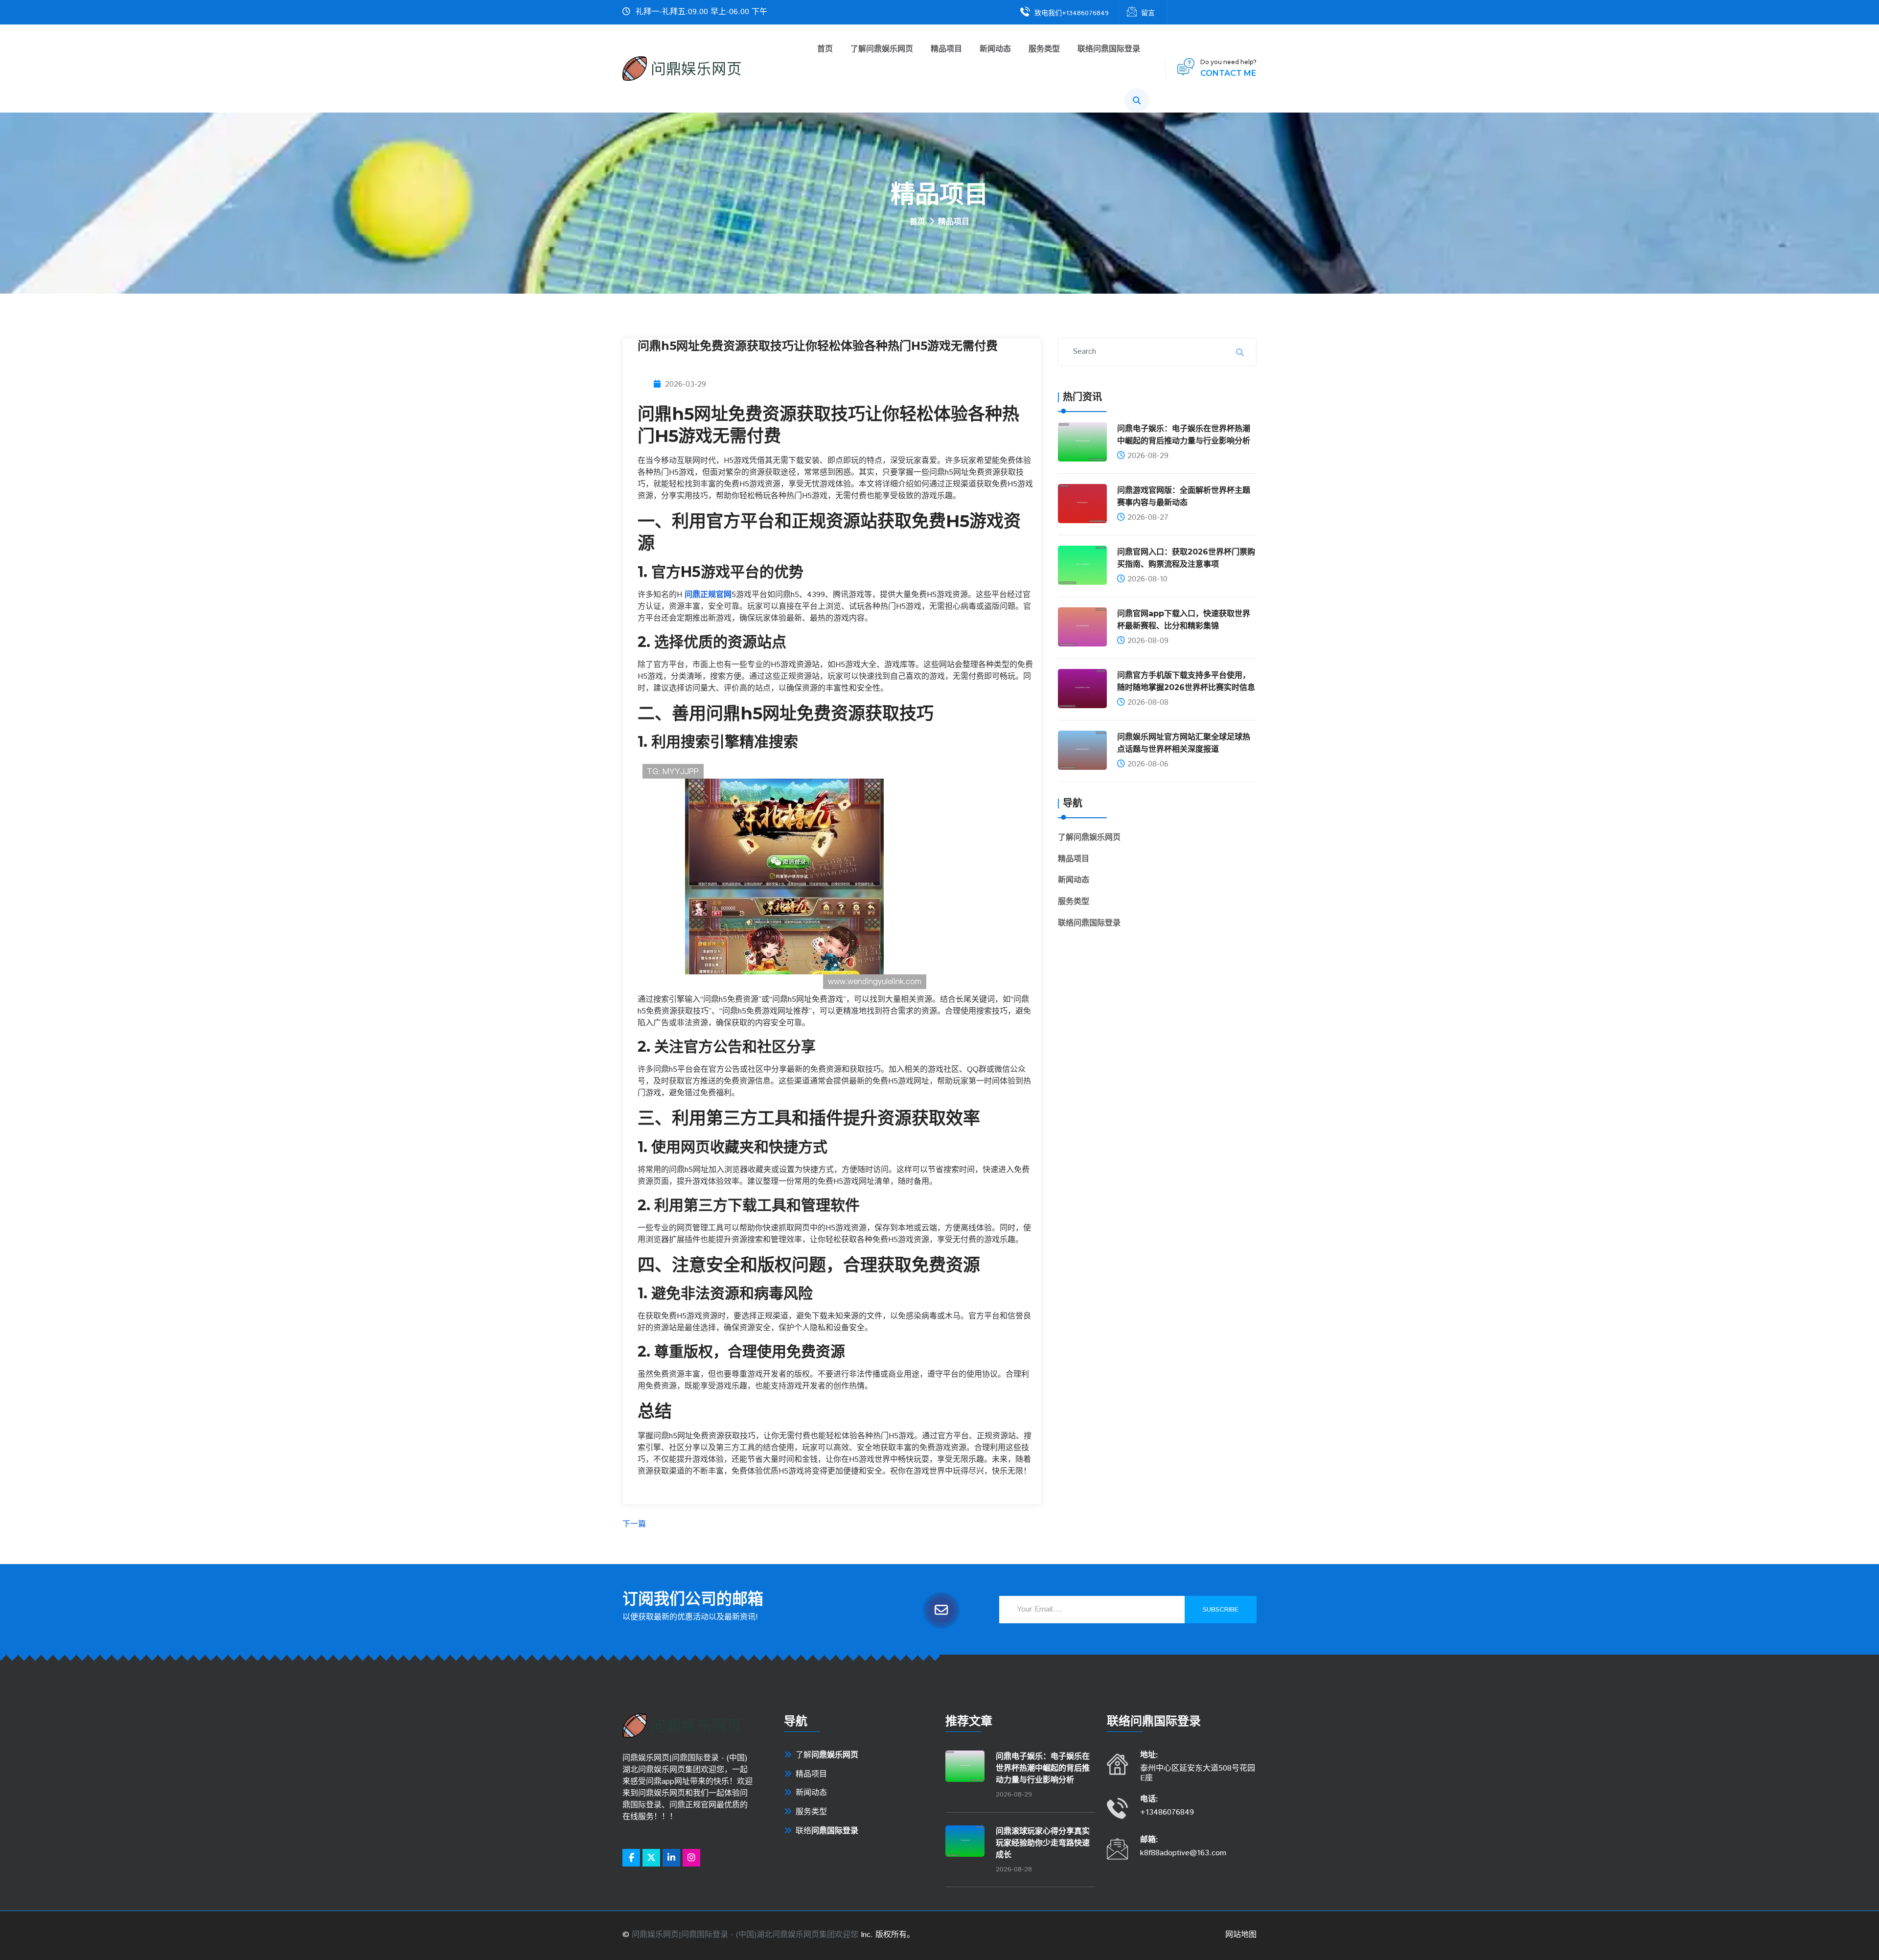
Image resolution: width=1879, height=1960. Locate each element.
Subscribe (1221, 1610)
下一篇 (634, 1525)
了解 (882, 50)
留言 (1148, 13)
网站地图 (1241, 1935)
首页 (825, 50)
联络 (1109, 50)
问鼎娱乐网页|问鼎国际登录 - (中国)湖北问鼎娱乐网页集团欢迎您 (745, 1935)
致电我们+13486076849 (1072, 13)
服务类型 (1044, 50)
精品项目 (946, 50)
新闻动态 (995, 50)
